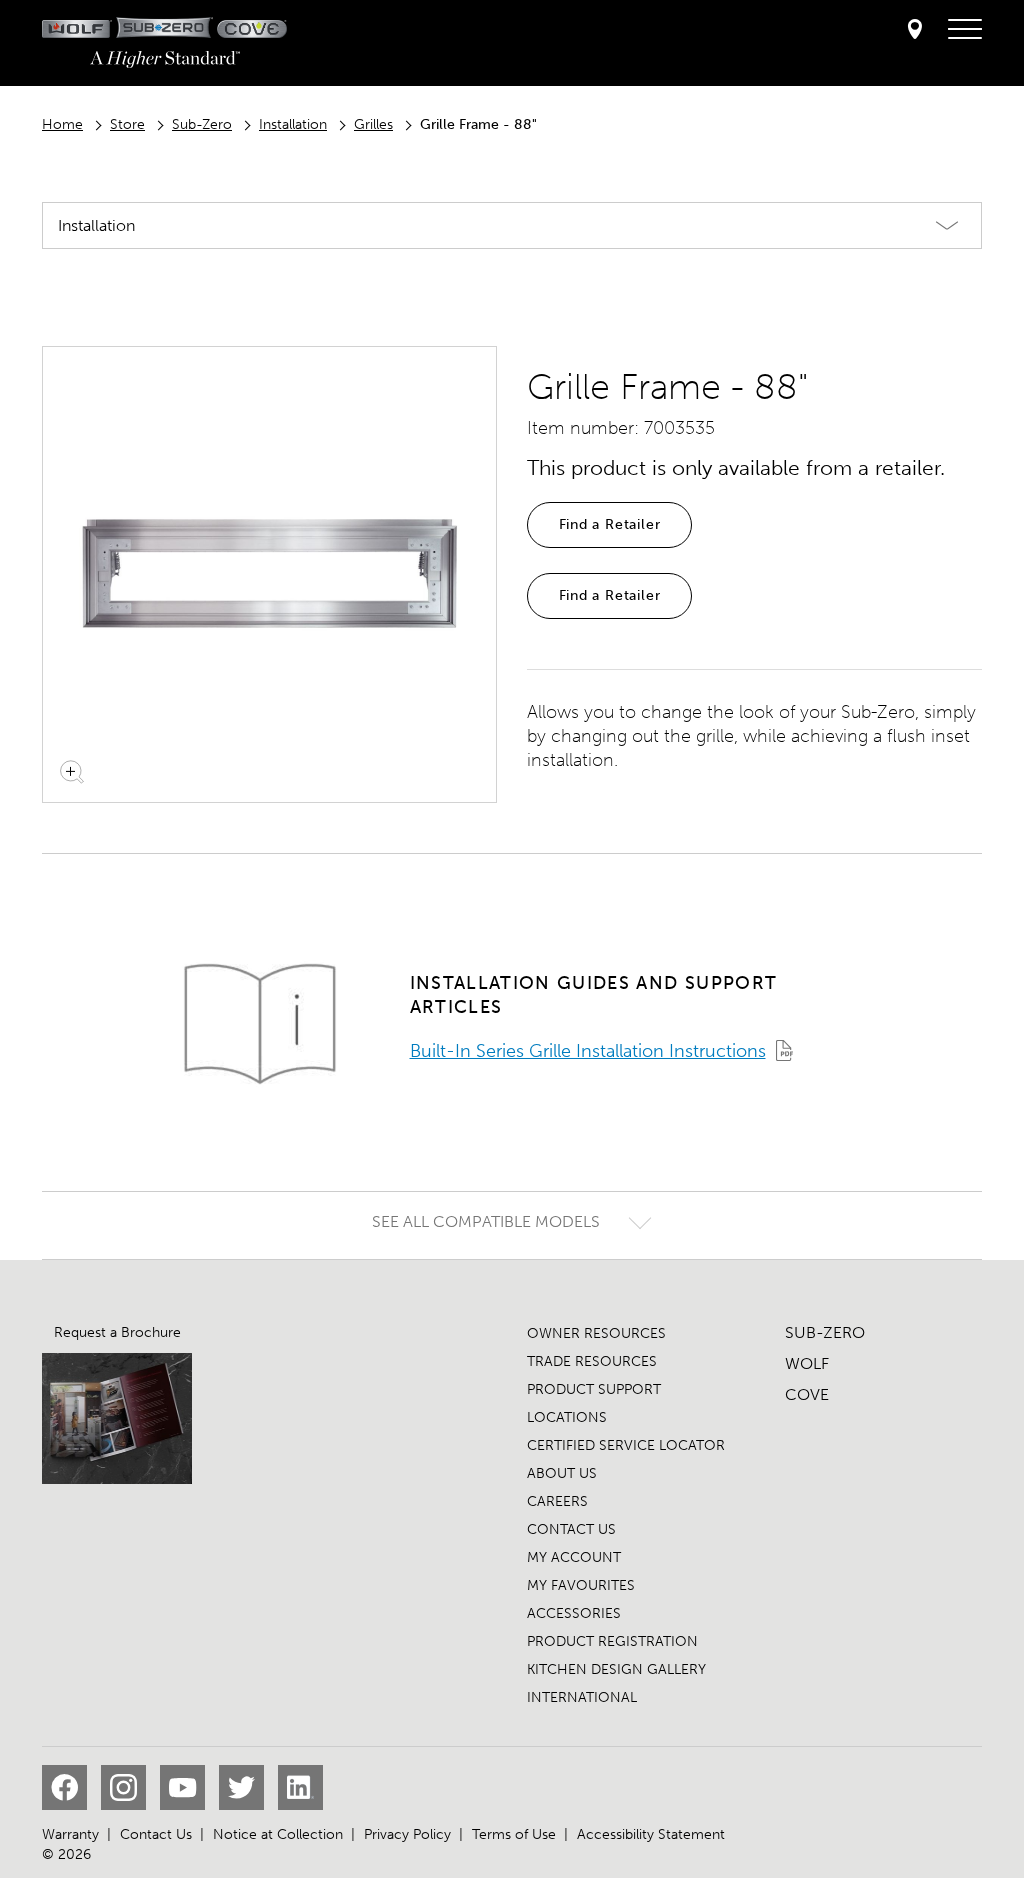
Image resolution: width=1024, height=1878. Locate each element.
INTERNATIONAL (582, 1697)
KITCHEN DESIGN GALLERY (616, 1669)
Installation (293, 124)
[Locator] (915, 30)
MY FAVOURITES (581, 1585)
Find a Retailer (610, 524)
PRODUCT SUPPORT (594, 1389)
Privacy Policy (407, 1834)
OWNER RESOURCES (596, 1333)
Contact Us (156, 1834)
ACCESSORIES (574, 1613)
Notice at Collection (278, 1834)
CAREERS (557, 1501)
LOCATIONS (567, 1417)
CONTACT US (571, 1529)
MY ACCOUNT (574, 1557)
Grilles (373, 124)
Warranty (70, 1834)
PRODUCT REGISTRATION (612, 1641)
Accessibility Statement (651, 1834)
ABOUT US (562, 1473)
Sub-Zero (202, 124)
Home (62, 124)
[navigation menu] (965, 30)
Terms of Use (514, 1834)
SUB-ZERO (825, 1332)
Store (127, 124)
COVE (807, 1394)
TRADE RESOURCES (592, 1361)
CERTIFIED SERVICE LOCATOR (626, 1445)
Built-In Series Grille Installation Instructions (588, 1051)
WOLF (807, 1363)
